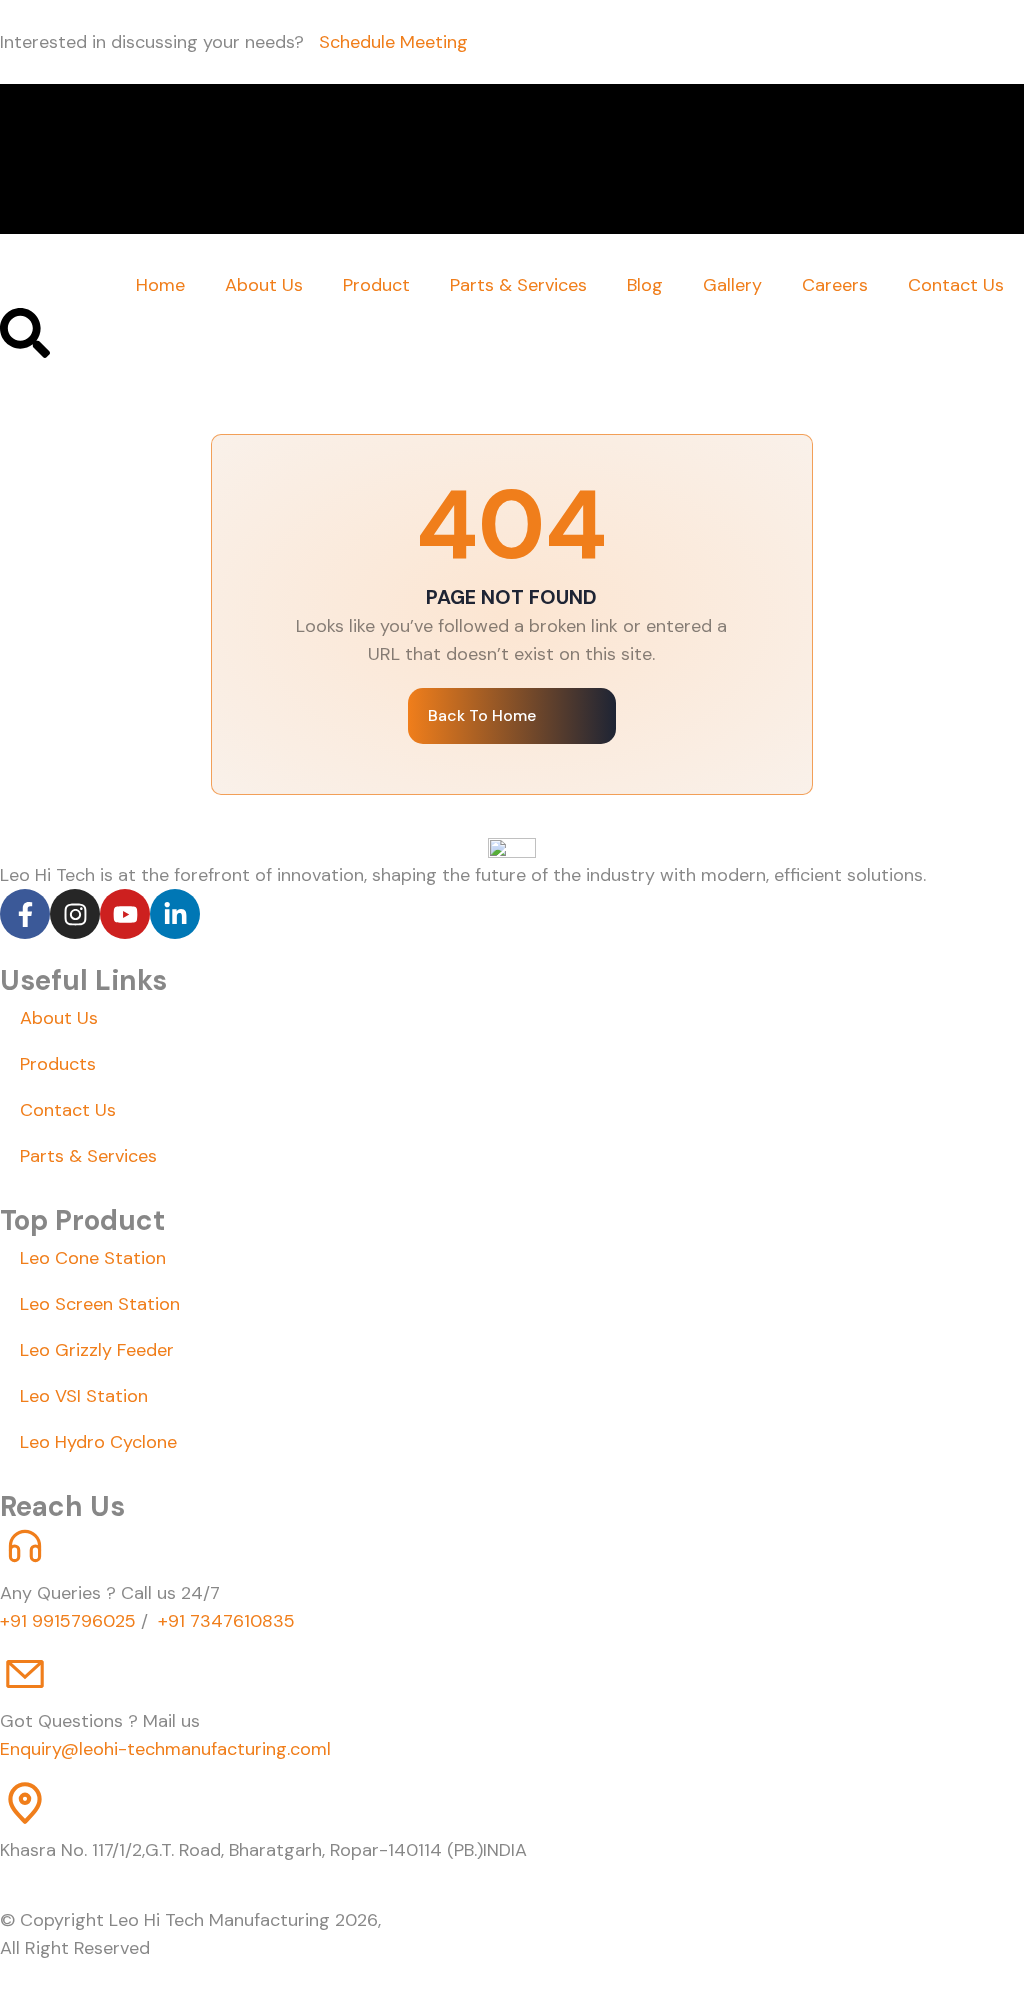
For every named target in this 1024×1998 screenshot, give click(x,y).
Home (160, 285)
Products (58, 1064)
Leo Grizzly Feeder (97, 1350)
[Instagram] (75, 914)
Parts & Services (518, 285)
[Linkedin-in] (175, 914)
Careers (835, 285)
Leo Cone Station (93, 1258)
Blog (645, 285)
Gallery (732, 285)
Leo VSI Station (84, 1396)
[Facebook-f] (25, 914)
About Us (264, 285)
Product (376, 285)
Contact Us (956, 285)
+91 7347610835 (224, 1621)
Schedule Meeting (393, 42)
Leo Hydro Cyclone (98, 1442)
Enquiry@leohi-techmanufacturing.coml (165, 1749)
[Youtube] (125, 914)
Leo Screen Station (100, 1304)
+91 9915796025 (68, 1621)
